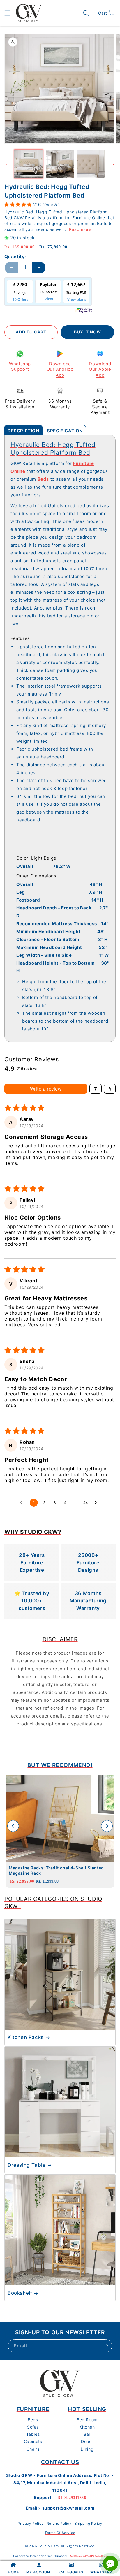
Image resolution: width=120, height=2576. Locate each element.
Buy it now (88, 332)
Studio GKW (49, 2546)
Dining (87, 2449)
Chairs (33, 2449)
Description (23, 431)
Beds (33, 2420)
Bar (87, 2434)
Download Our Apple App (100, 369)
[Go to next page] (97, 1503)
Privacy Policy (30, 2523)
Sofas (33, 2427)
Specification (65, 431)
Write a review (46, 1089)
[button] (7, 13)
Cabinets (33, 2441)
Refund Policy (59, 2523)
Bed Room (87, 2420)
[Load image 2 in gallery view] (60, 164)
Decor (87, 2441)
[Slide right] (114, 165)
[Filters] (96, 1089)
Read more (80, 229)
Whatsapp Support (20, 367)
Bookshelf (20, 2293)
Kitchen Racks (26, 2037)
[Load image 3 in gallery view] (91, 164)
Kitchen (87, 2427)
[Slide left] (6, 165)
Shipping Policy (89, 2523)
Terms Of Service (60, 2533)
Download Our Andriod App (60, 369)
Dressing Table (27, 2165)
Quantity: (15, 257)
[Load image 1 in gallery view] (29, 164)
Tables (33, 2434)
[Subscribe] (106, 2346)
